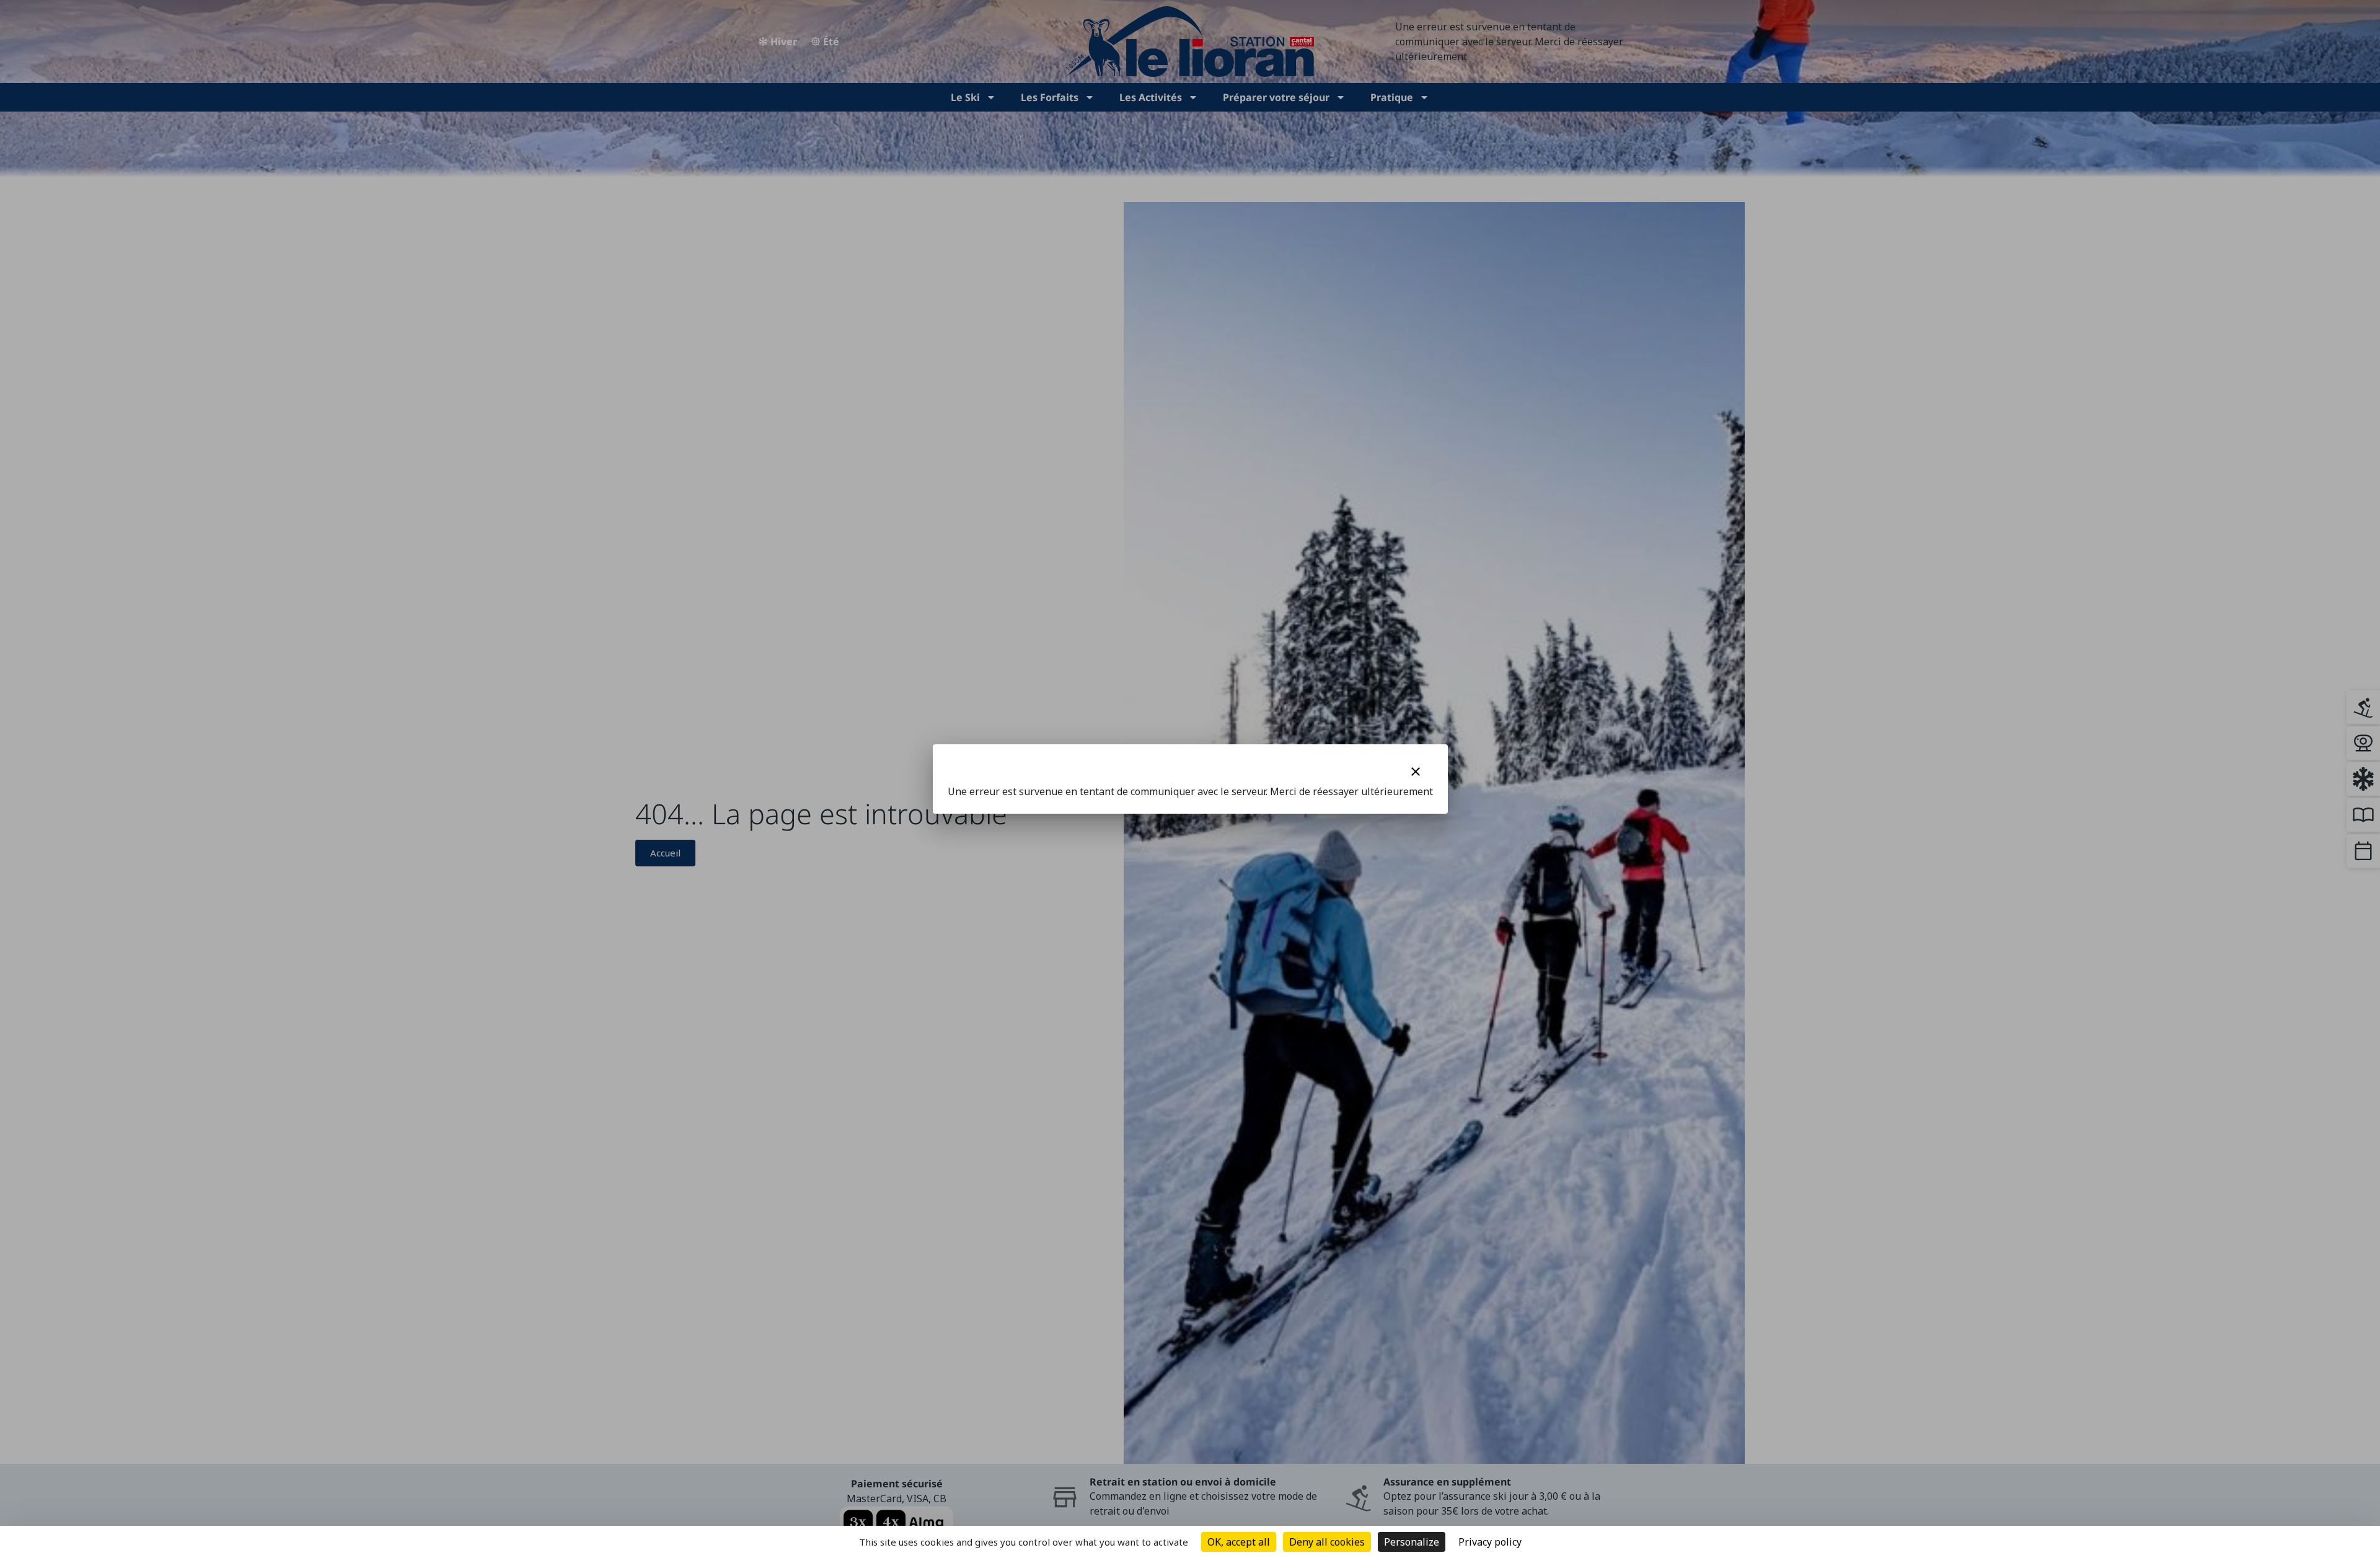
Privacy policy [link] (1490, 1542)
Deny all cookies (1327, 1542)
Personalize (1412, 1542)
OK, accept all (1239, 1542)
